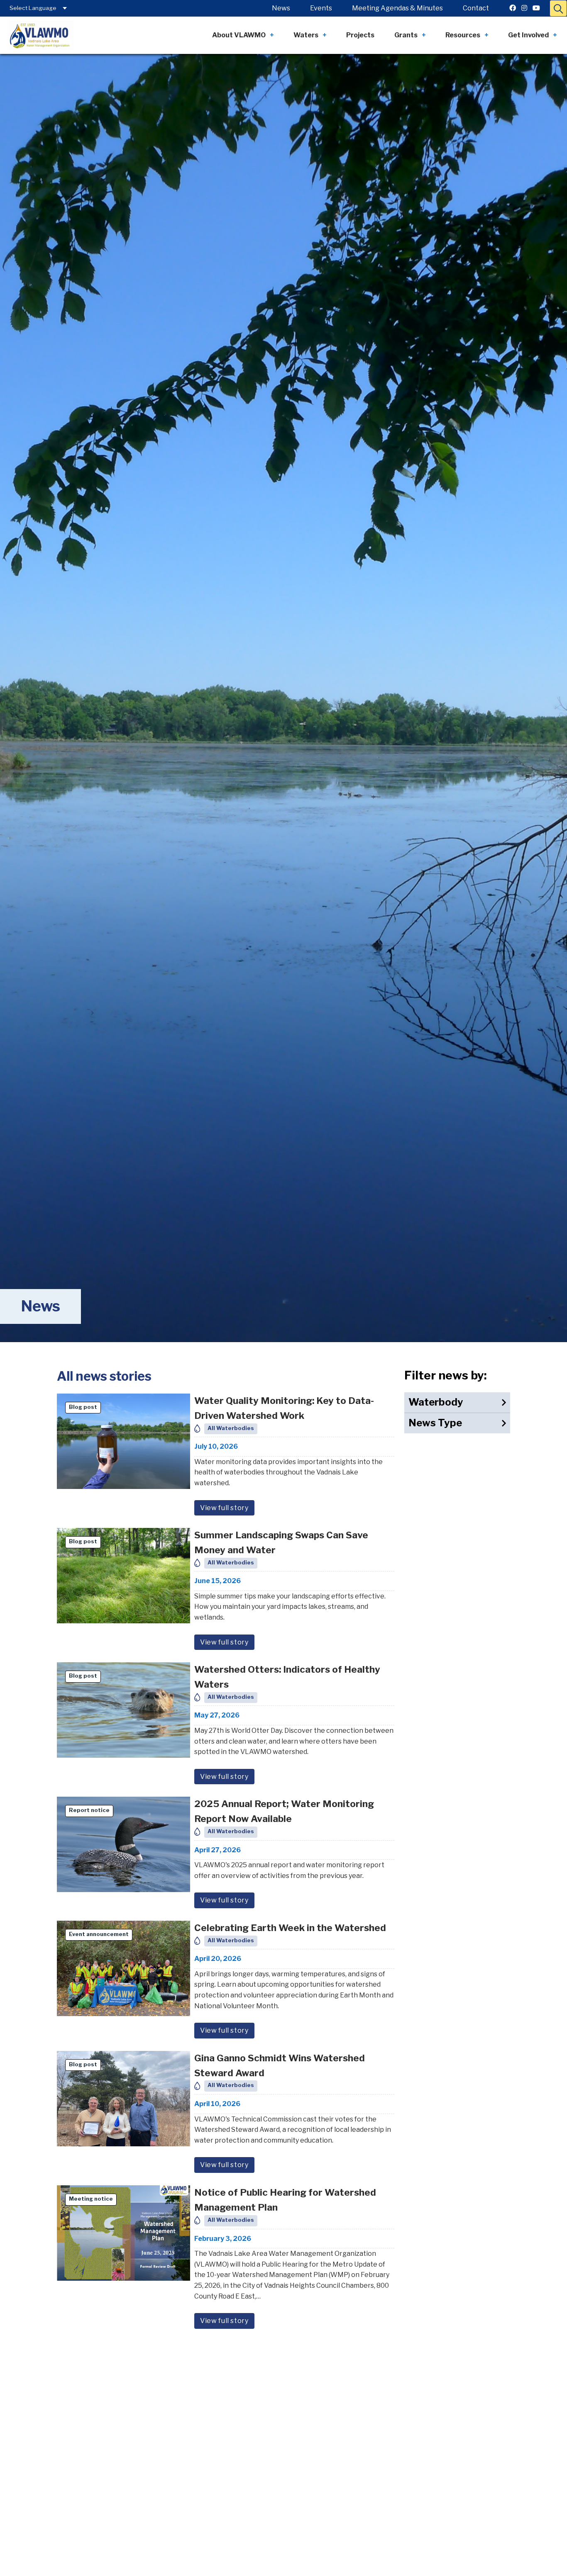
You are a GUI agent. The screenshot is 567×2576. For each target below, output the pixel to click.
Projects (360, 35)
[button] (558, 8)
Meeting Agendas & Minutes (397, 8)
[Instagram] (524, 8)
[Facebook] (513, 8)
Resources (463, 35)
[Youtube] (536, 8)
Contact (476, 8)
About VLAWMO (239, 35)
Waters (306, 35)
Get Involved (528, 35)
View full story (224, 1508)
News (281, 8)
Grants (406, 35)
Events (321, 8)
